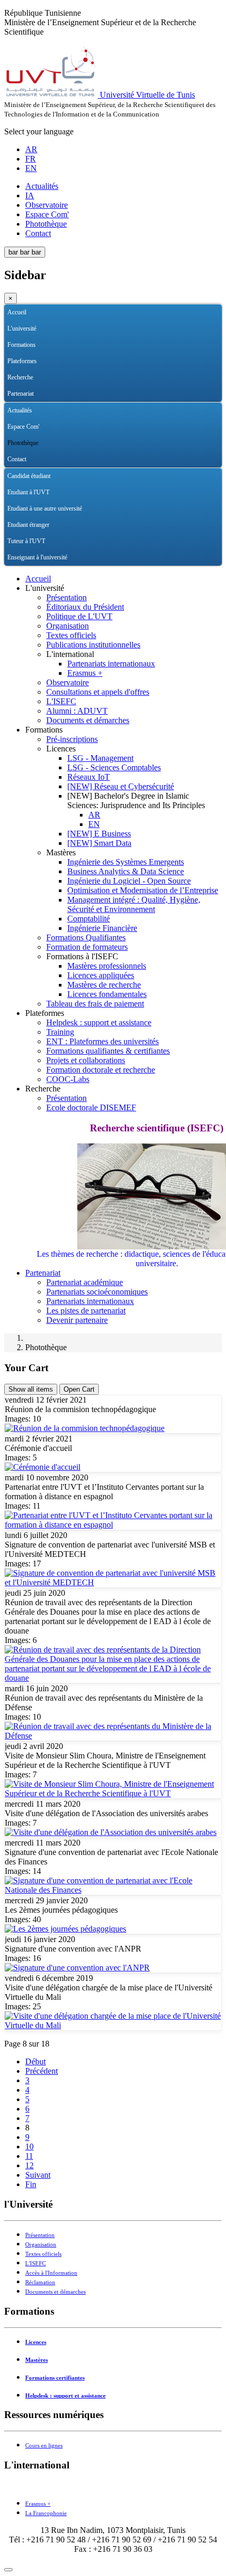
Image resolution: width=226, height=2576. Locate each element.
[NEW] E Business (99, 834)
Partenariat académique (85, 1282)
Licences (36, 2342)
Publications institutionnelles (93, 645)
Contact (38, 233)
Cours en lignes (44, 2446)
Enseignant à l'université (37, 557)
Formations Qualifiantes (86, 937)
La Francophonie (46, 2513)
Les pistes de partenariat (86, 1311)
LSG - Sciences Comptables (114, 767)
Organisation (68, 626)
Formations (22, 345)
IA (30, 195)
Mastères (37, 2360)
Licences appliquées (101, 975)
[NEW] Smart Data (99, 843)
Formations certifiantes (55, 2378)
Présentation (66, 597)
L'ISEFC (61, 701)
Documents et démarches (88, 720)
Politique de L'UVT (79, 616)
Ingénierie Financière (102, 928)
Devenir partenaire (77, 1320)
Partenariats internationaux (111, 664)
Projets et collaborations (86, 1060)
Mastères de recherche (104, 985)
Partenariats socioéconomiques (97, 1292)
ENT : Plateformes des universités (102, 1041)
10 (29, 2146)
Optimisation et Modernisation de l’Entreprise (143, 890)
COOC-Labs (68, 1079)
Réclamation (40, 2282)
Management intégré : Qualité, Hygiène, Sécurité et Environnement (134, 904)
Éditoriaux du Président (85, 607)
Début (35, 2061)
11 (29, 2156)
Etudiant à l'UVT (28, 492)
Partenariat (20, 394)
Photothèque (46, 224)
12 (29, 2165)
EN (31, 168)
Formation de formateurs (87, 947)
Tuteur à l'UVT (26, 541)
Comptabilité (89, 919)
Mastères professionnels (107, 966)
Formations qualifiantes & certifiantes (108, 1051)
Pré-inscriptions (72, 739)
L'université (22, 328)
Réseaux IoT (89, 777)
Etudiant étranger (28, 525)
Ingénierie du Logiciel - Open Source (129, 881)
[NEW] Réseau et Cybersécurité (121, 786)
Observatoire (47, 205)
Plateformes (22, 361)
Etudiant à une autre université (45, 508)
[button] (214, 329)
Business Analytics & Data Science (126, 871)
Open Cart (79, 1389)
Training (60, 1032)
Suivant (38, 2175)
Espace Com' (47, 214)
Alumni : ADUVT (77, 711)
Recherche (20, 377)
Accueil (17, 312)
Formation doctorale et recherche (101, 1070)
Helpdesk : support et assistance (99, 1022)
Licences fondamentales (107, 994)
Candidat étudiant (29, 476)
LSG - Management (100, 758)
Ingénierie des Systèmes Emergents (126, 862)
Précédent (42, 2071)
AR (31, 149)
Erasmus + (85, 673)
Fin (31, 2184)
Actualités (42, 186)
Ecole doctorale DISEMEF (91, 1107)
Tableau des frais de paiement (95, 1004)
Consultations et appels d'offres (98, 692)
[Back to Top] (8, 2570)
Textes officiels (71, 635)
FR (30, 159)
